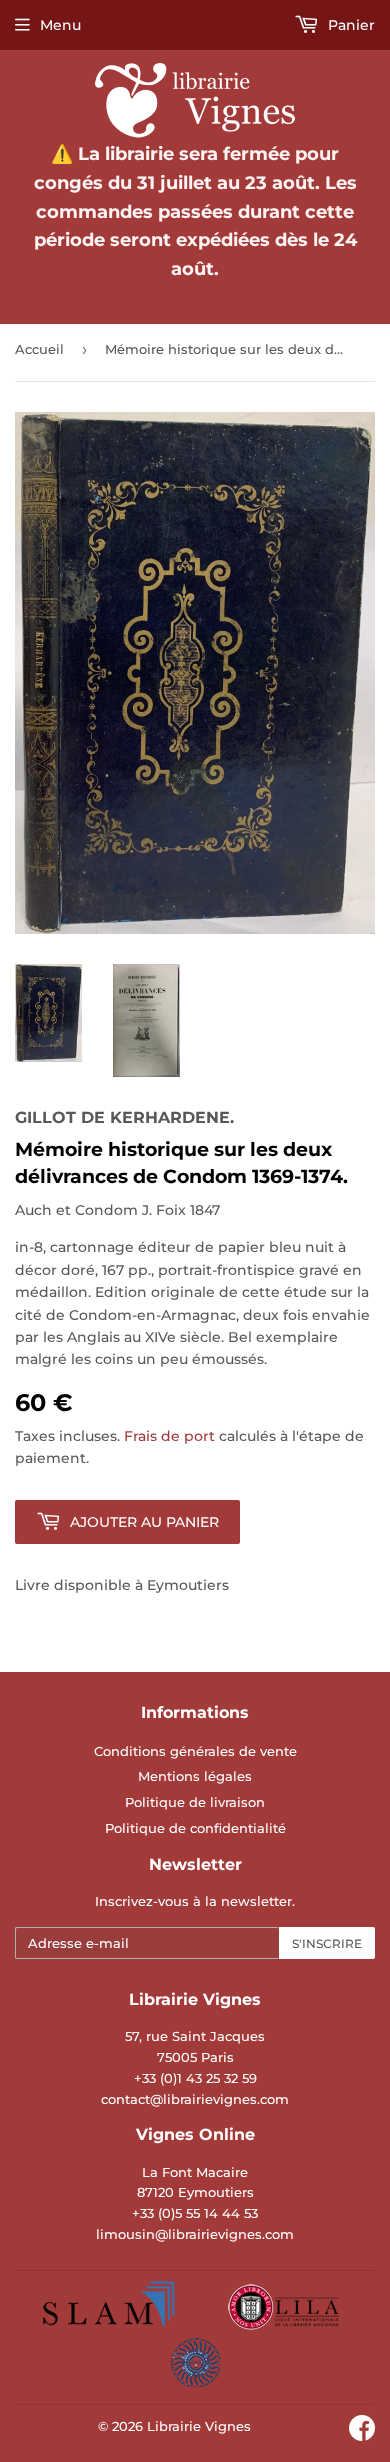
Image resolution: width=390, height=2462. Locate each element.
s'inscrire (327, 1943)
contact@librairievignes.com (195, 2099)
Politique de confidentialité (195, 1828)
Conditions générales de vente (195, 1751)
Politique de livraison (195, 1802)
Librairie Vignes (199, 2426)
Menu (60, 25)
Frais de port (169, 1436)
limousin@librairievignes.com (195, 2234)
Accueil (39, 349)
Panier (349, 25)
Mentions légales (195, 1776)
